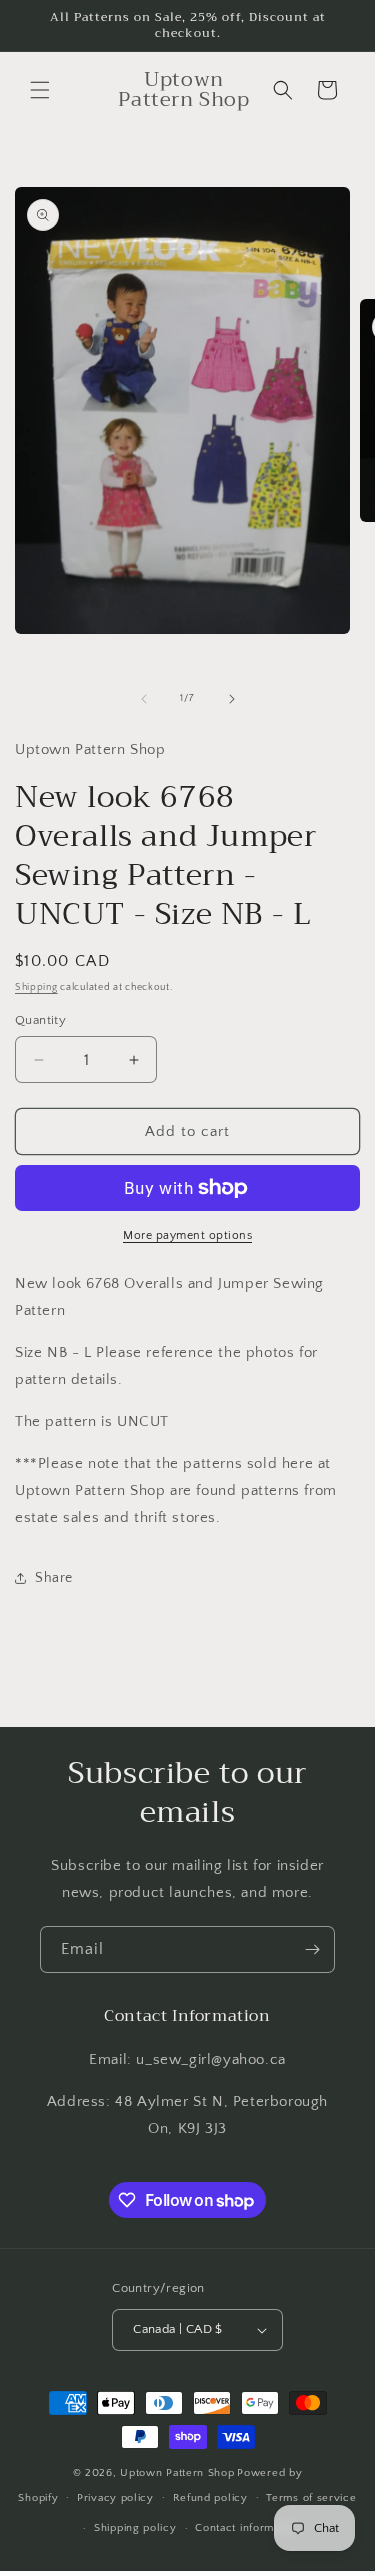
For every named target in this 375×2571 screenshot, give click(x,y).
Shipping (36, 987)
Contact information (247, 2528)
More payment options (187, 1235)
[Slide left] (144, 699)
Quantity (40, 1020)
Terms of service (311, 2498)
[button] (40, 90)
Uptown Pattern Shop (177, 2473)
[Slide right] (232, 699)
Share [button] (54, 1578)
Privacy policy (115, 2498)
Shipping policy (135, 2528)
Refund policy (210, 2498)
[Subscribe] (312, 1949)
